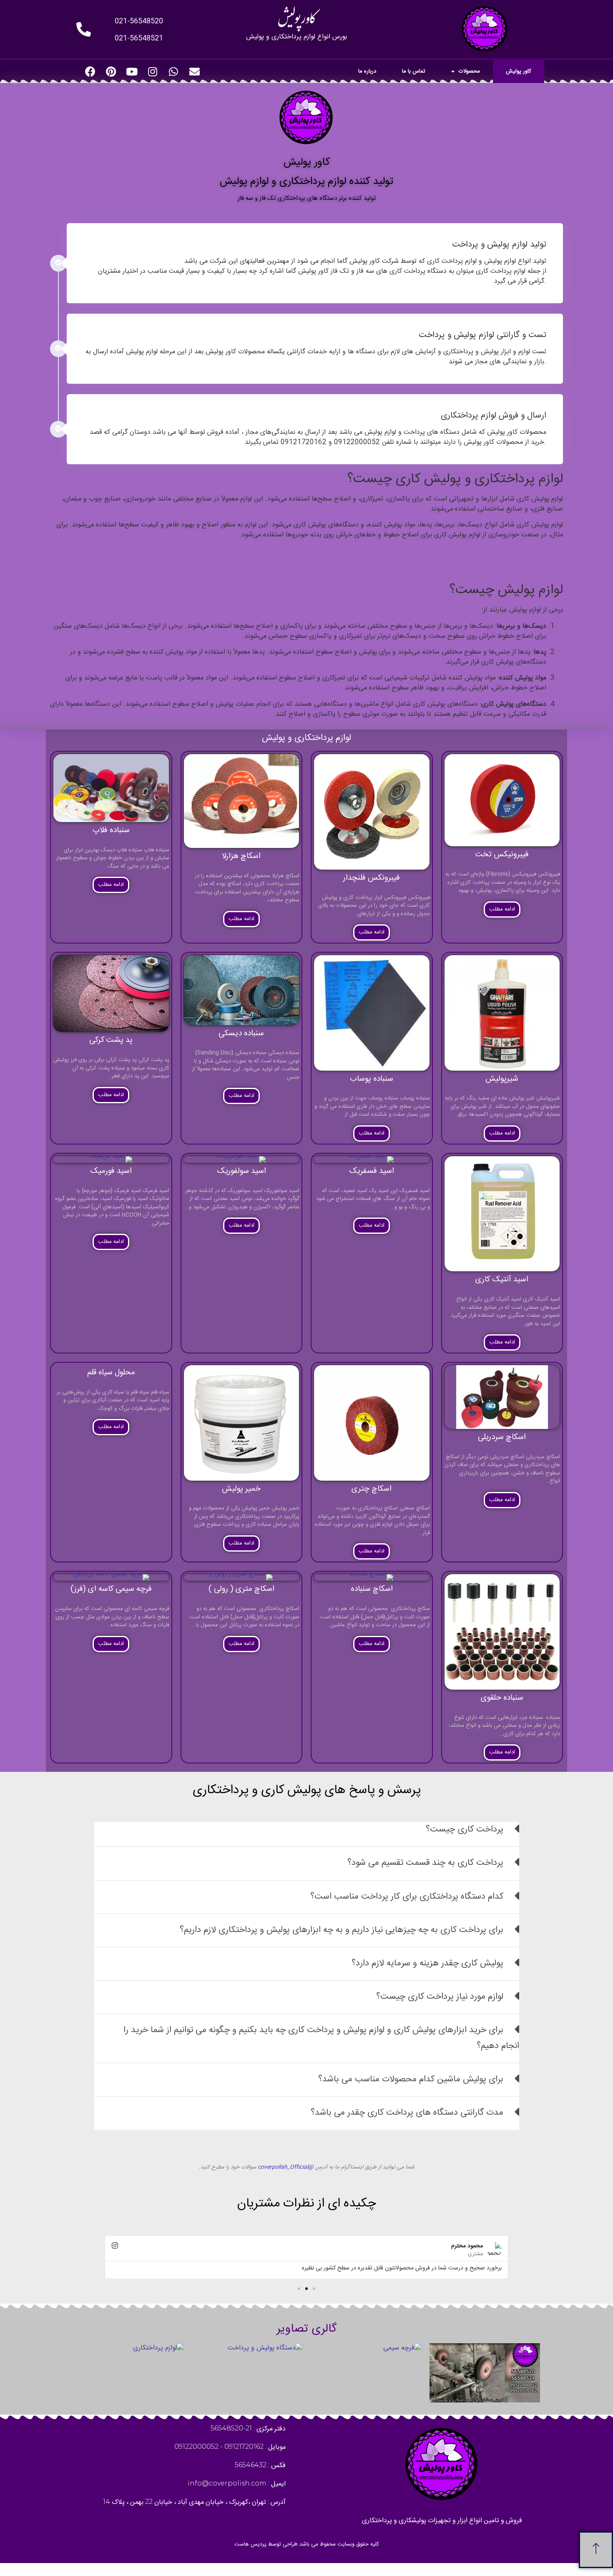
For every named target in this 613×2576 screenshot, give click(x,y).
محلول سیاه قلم (111, 1373)
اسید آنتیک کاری (502, 1280)
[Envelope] (194, 71)
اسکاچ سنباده (372, 1589)
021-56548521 (139, 38)
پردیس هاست (250, 2544)
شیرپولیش (502, 1079)
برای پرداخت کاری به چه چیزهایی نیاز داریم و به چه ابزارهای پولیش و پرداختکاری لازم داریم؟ (342, 1930)
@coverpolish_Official (286, 2167)
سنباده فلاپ (111, 830)
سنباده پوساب (372, 1079)
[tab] (307, 1834)
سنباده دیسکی (241, 1034)
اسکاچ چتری (372, 1489)
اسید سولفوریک (241, 1171)
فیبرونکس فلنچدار (372, 878)
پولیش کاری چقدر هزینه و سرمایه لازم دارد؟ (427, 1963)
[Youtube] (132, 71)
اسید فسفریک (372, 1171)
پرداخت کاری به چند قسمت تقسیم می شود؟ (425, 1863)
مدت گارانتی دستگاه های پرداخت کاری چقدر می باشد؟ (407, 2113)
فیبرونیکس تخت (502, 855)
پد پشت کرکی (111, 1040)
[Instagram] (153, 71)
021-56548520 (139, 21)
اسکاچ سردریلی (502, 1437)
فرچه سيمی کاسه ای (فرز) (111, 1589)
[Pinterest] (111, 71)
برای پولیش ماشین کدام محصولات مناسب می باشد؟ (411, 2079)
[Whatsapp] (173, 71)
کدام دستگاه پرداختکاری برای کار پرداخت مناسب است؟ (407, 1897)
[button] (314, 2289)
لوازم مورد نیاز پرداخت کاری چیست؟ (440, 1997)
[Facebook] (90, 71)
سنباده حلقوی (502, 1698)
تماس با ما (414, 71)
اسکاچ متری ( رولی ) (241, 1589)
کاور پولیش (519, 71)
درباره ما (367, 71)
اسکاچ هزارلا (241, 856)
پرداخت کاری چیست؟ (465, 1830)
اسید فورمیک (111, 1171)
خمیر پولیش (241, 1489)
